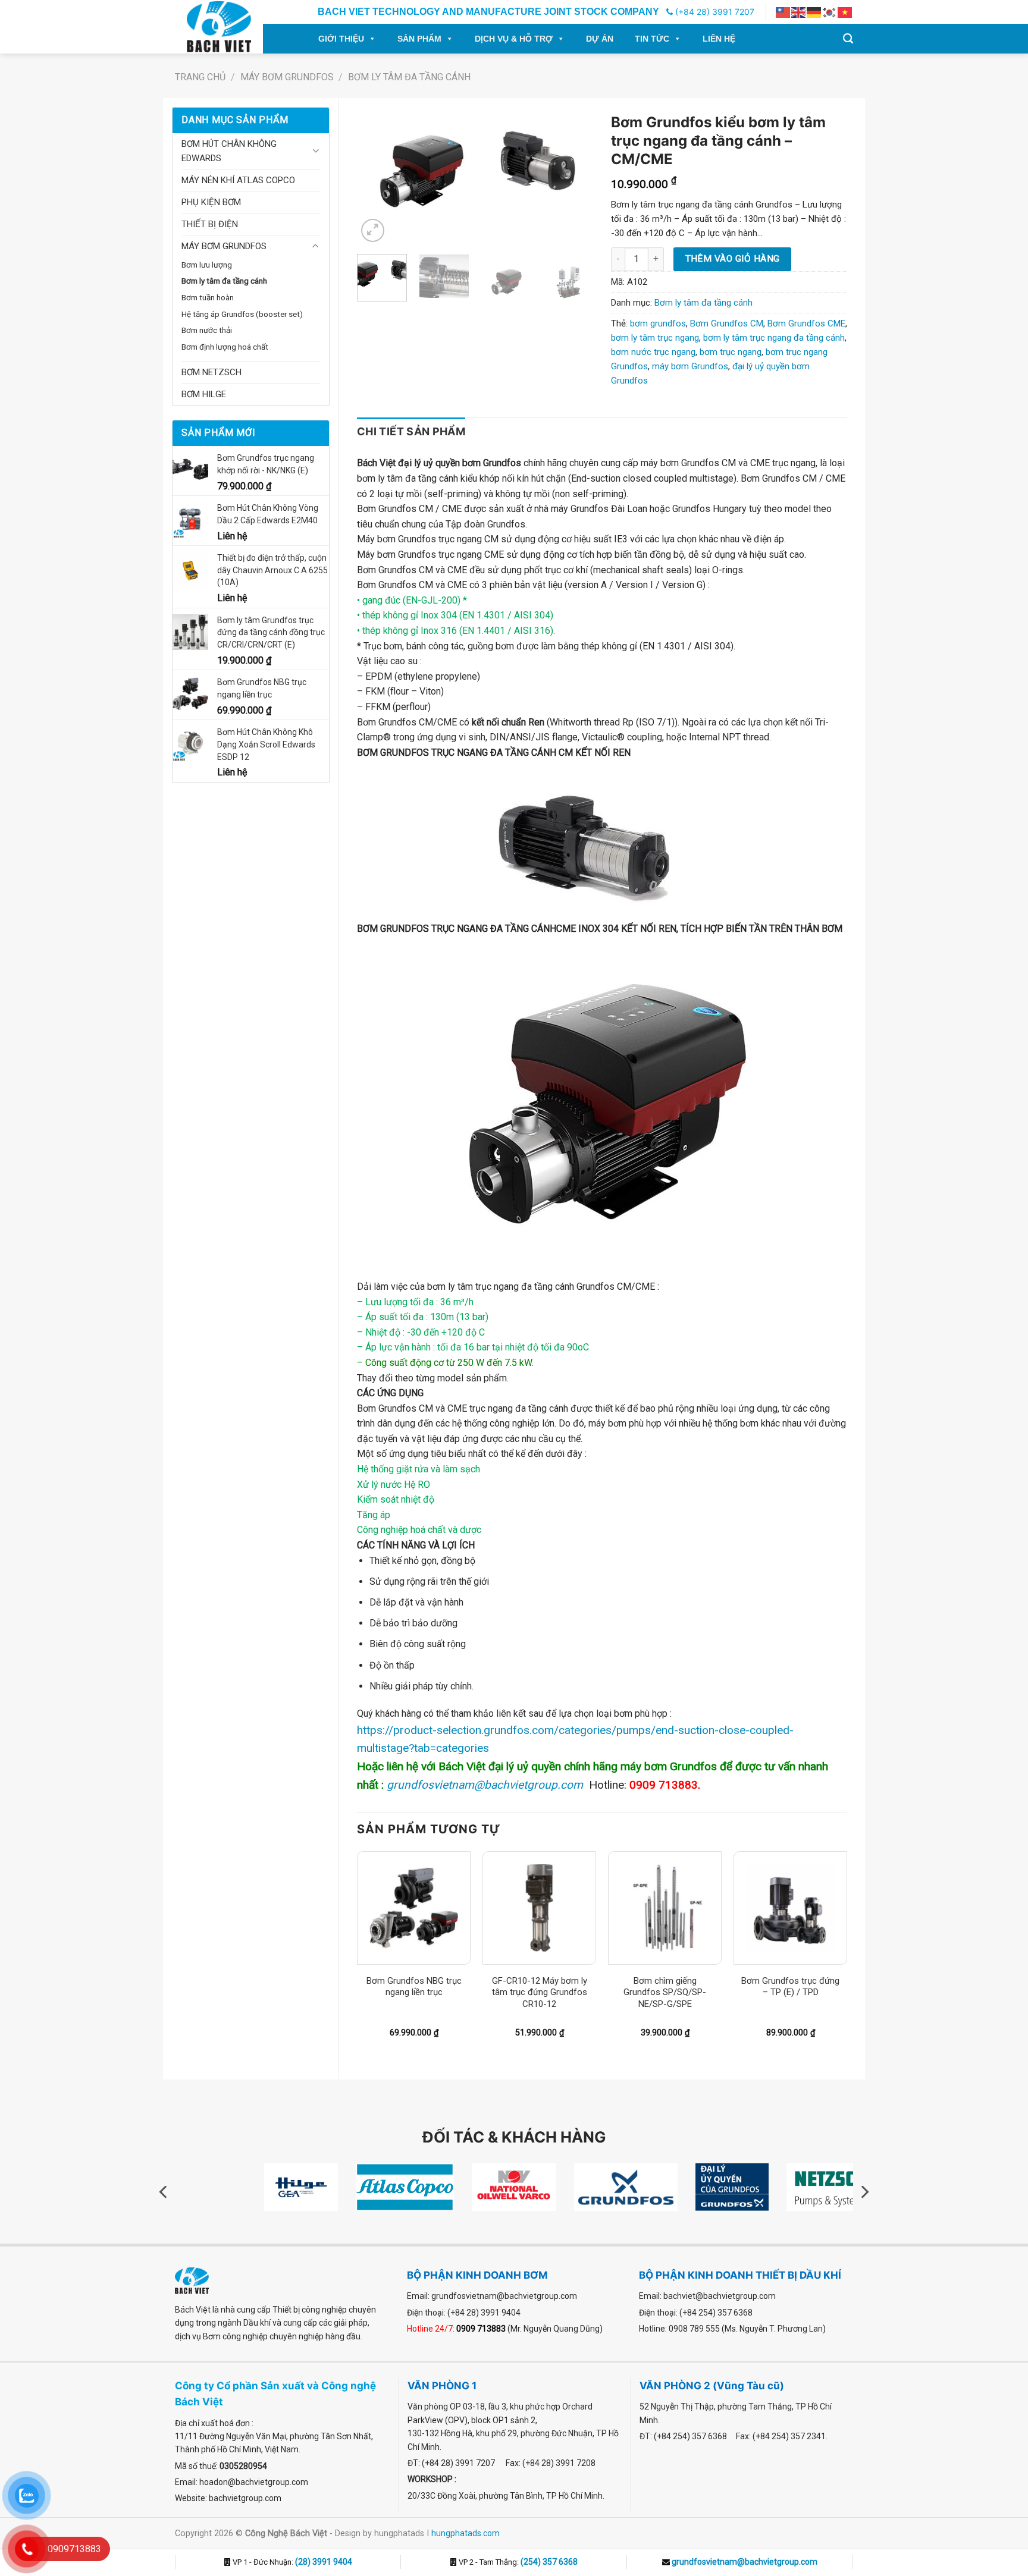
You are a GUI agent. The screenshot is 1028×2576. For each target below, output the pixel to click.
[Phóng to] (373, 230)
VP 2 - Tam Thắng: (517, 2562)
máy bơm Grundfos (690, 366)
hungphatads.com (466, 2533)
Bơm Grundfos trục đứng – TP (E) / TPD (790, 1987)
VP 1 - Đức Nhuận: (292, 2562)
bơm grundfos (658, 323)
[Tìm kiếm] (848, 39)
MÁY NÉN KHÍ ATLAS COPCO (238, 180)
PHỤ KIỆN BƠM (211, 202)
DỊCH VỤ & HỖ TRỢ (514, 39)
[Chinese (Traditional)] (783, 12)
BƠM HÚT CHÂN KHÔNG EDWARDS (229, 151)
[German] (814, 12)
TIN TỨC (652, 39)
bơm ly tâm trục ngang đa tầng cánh (774, 338)
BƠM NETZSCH (211, 372)
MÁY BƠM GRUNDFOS (287, 77)
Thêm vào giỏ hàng (733, 259)
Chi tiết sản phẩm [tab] (411, 431)
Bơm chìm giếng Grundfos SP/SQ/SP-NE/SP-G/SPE (665, 1992)
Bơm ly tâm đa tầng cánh (409, 77)
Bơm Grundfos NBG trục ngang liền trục (414, 1987)
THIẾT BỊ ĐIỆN (210, 224)
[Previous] (377, 176)
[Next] (573, 176)
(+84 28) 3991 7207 (714, 12)
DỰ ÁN (600, 39)
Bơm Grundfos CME (806, 323)
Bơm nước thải (207, 330)
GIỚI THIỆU (341, 39)
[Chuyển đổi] (316, 151)
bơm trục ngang (731, 352)
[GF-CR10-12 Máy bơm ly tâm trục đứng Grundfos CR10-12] (539, 1908)
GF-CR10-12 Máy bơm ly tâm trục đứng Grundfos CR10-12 (540, 1992)
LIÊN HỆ (719, 39)
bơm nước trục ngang (653, 352)
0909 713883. (665, 1785)
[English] (799, 12)
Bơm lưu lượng (207, 265)
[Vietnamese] (845, 12)
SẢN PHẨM (419, 39)
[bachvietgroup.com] (232, 27)
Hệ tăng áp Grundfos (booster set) (242, 314)
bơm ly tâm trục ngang (655, 338)
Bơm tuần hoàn (208, 297)
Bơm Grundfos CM (727, 323)
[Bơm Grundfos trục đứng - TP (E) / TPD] (790, 1908)
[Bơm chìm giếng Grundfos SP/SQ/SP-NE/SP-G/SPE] (665, 1908)
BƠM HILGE (204, 394)
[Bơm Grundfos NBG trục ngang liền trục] (414, 1908)
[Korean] (830, 12)
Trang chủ (200, 77)
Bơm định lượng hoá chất (225, 347)
